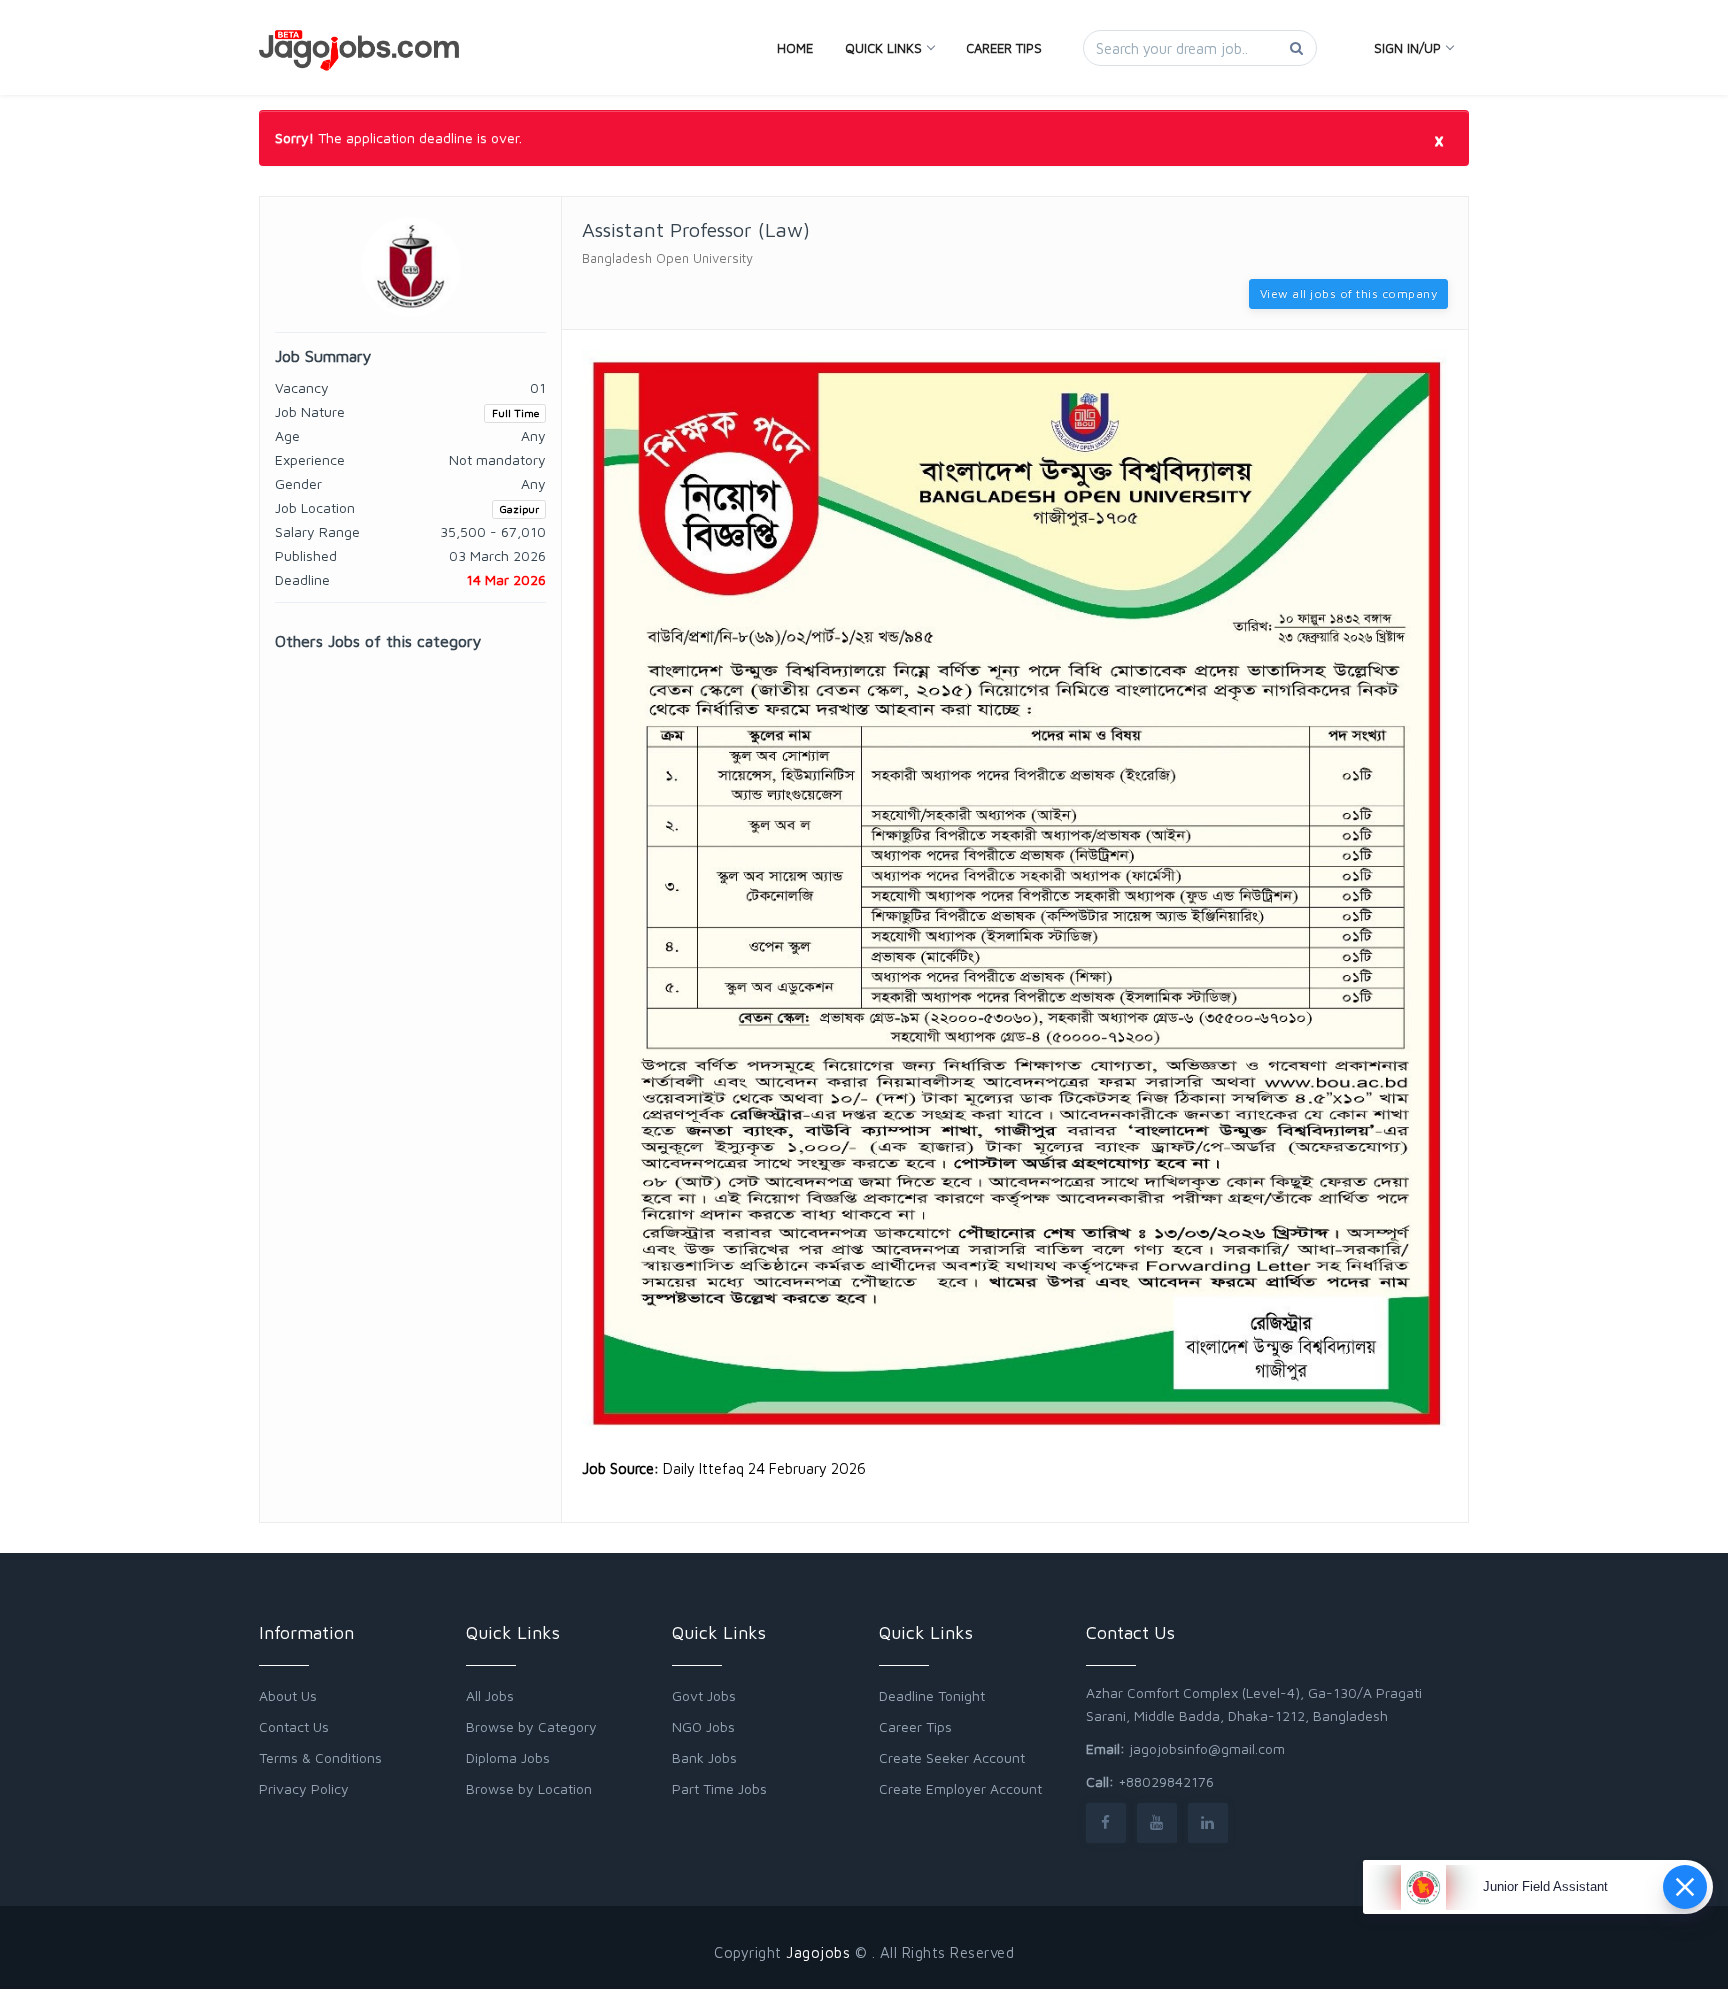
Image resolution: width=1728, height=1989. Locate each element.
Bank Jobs (704, 1757)
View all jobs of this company (1349, 293)
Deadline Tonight (932, 1695)
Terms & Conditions (320, 1757)
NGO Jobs (703, 1726)
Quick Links (883, 48)
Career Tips (1004, 48)
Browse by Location (529, 1788)
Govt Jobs (704, 1695)
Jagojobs (818, 1952)
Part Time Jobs (719, 1788)
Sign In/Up (1407, 48)
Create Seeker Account (952, 1757)
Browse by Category (531, 1726)
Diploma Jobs (508, 1757)
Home (795, 48)
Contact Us (294, 1726)
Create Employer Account (960, 1788)
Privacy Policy (304, 1788)
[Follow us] (1106, 1822)
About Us (288, 1695)
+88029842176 (1166, 1781)
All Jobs (490, 1695)
